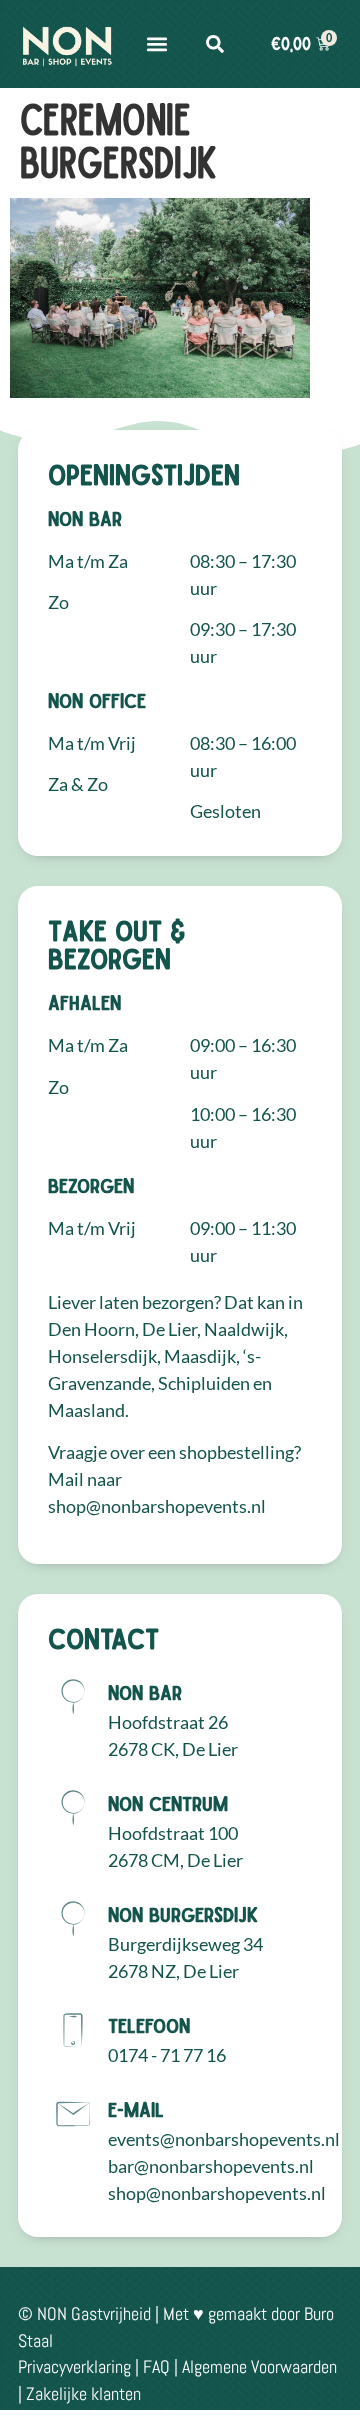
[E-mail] (73, 2114)
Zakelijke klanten (83, 2393)
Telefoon (149, 2025)
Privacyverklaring (74, 2366)
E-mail (136, 2109)
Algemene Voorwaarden (259, 2366)
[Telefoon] (73, 2030)
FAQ (156, 2366)
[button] (157, 44)
